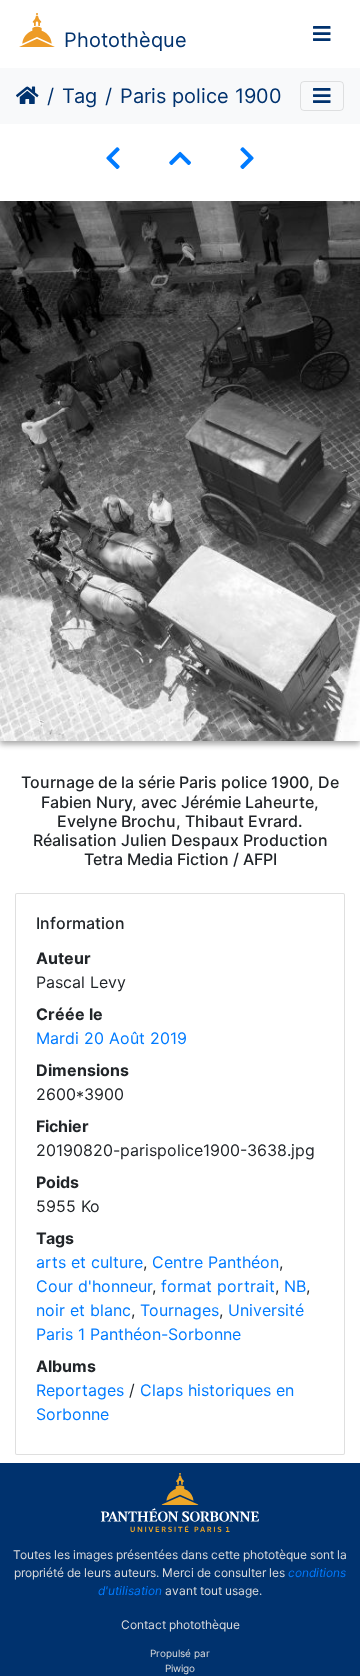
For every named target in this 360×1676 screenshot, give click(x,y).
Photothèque (125, 40)
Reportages (80, 1390)
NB (295, 1286)
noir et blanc (83, 1310)
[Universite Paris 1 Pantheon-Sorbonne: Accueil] (180, 1528)
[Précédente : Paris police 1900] (113, 158)
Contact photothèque (180, 1624)
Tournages (179, 1310)
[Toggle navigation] (322, 34)
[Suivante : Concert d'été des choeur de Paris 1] (247, 158)
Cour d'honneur (94, 1286)
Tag (79, 96)
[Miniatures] (180, 158)
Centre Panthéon (215, 1262)
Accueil (27, 96)
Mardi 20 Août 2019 (111, 1038)
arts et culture (89, 1262)
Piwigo (180, 1668)
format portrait (218, 1286)
